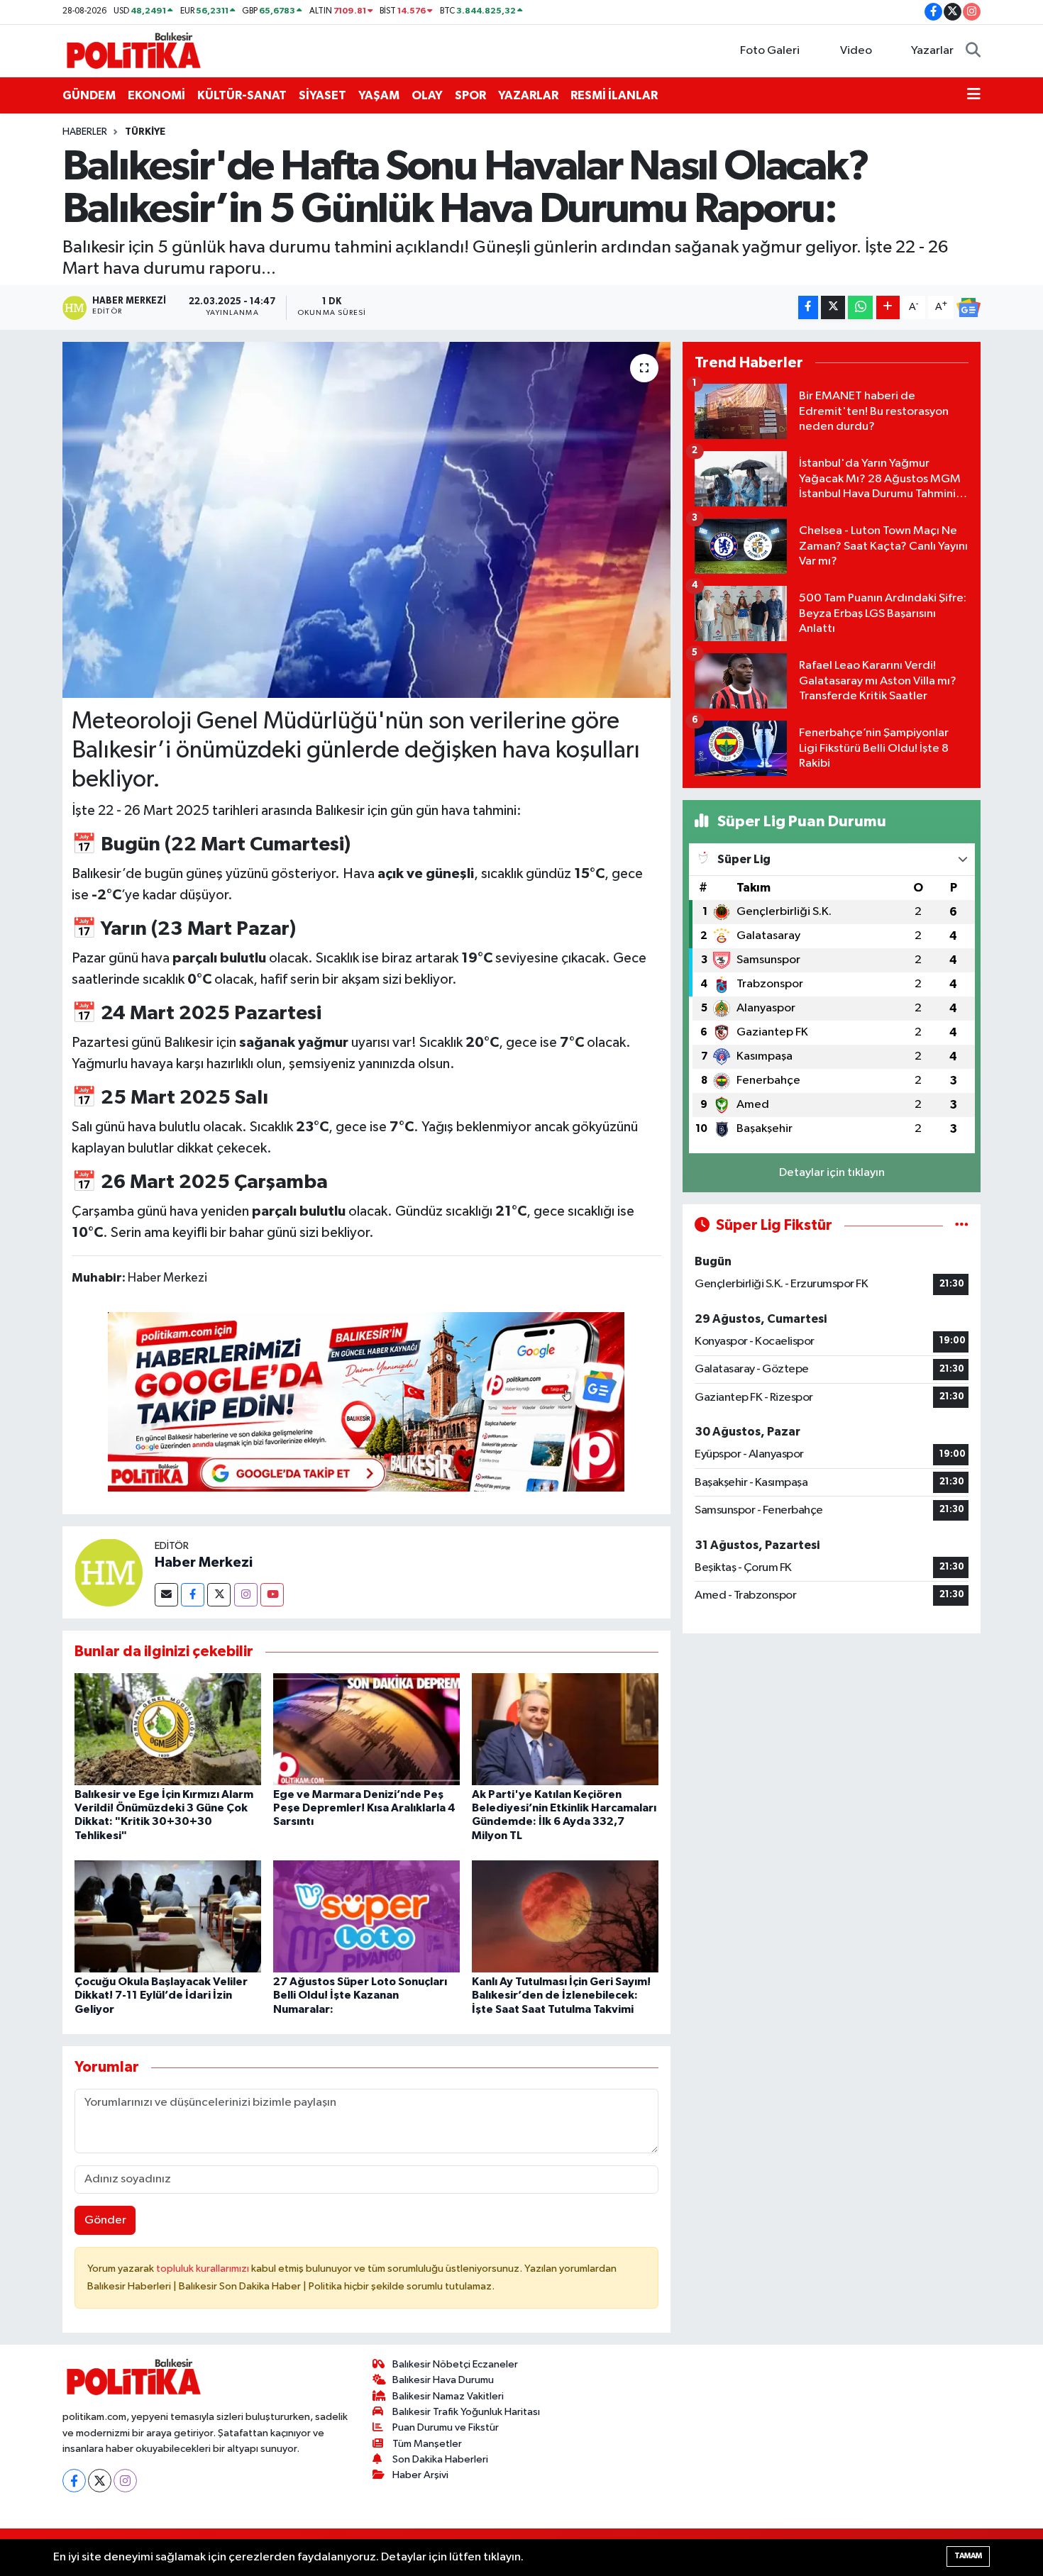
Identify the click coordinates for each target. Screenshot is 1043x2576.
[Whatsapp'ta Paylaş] (860, 307)
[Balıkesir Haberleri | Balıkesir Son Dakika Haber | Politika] (133, 50)
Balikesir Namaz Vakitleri (448, 2396)
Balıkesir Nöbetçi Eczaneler (455, 2364)
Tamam (968, 2556)
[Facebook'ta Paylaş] (808, 307)
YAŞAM (379, 95)
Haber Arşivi (420, 2475)
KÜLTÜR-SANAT (242, 95)
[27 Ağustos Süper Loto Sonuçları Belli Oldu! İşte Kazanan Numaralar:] (366, 1916)
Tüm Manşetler (427, 2444)
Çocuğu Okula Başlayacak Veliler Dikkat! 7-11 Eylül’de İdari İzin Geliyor (161, 1995)
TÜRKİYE (145, 132)
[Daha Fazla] (888, 307)
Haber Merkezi (204, 1562)
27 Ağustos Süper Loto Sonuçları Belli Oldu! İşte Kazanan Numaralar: (360, 1995)
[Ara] (973, 51)
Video (856, 51)
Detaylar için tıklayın (832, 1173)
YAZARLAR (528, 95)
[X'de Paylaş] (833, 307)
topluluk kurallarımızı (204, 2269)
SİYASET (322, 95)
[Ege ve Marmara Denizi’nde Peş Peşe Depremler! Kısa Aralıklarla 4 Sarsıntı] (366, 1729)
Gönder (105, 2220)
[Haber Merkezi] (109, 1572)
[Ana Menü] (974, 96)
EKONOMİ (156, 95)
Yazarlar (932, 51)
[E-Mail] (166, 1595)
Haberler (85, 132)
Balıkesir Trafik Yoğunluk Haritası (466, 2412)
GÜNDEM (89, 95)
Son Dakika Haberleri (440, 2459)
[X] (100, 2481)
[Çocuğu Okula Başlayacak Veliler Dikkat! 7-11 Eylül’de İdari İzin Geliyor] (168, 1916)
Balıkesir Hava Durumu (443, 2380)
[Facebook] (193, 1595)
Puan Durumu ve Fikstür (446, 2427)
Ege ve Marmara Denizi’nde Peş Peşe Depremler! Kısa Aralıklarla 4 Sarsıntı (364, 1808)
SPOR (470, 95)
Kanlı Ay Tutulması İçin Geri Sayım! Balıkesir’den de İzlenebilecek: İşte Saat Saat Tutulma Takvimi (561, 1995)
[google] (366, 1401)
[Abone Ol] (968, 308)
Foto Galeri (770, 51)
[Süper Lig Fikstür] (962, 1225)
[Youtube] (272, 1595)
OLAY (427, 95)
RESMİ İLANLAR (614, 95)
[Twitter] (219, 1595)
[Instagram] (246, 1595)
